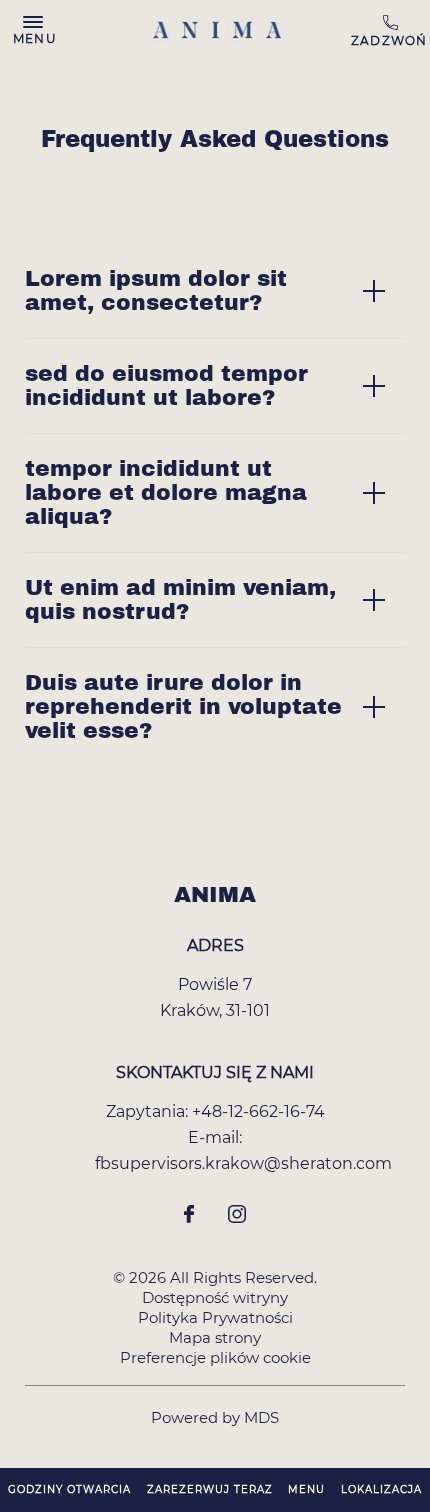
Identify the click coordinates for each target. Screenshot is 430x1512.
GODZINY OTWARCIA (69, 1489)
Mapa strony (215, 1337)
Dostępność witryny (215, 1297)
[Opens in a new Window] (189, 1216)
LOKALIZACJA (381, 1489)
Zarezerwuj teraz (210, 1489)
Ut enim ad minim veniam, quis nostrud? (180, 600)
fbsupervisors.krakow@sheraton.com (243, 1163)
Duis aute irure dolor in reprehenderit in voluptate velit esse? (183, 707)
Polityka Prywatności (215, 1317)
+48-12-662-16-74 (401, 31)
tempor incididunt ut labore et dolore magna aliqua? (166, 493)
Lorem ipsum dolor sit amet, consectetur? (156, 291)
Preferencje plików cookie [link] (215, 1357)
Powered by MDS (215, 1417)
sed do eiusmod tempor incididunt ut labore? (166, 386)
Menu (306, 1489)
